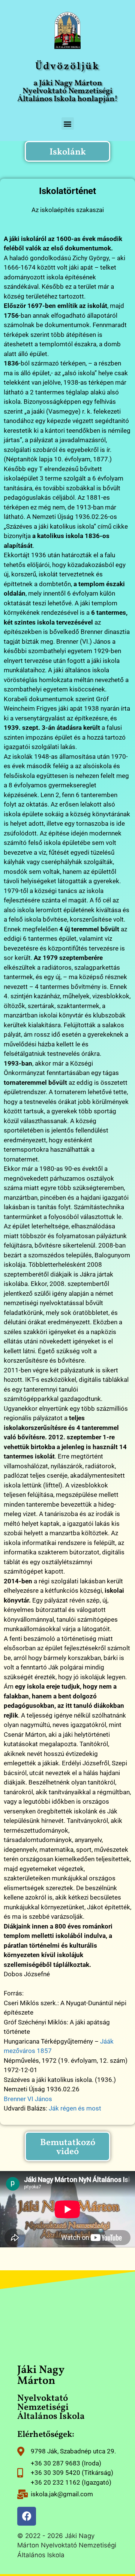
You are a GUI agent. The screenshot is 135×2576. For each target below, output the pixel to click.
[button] (68, 124)
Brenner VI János (28, 2099)
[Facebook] (27, 2516)
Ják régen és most (75, 2108)
